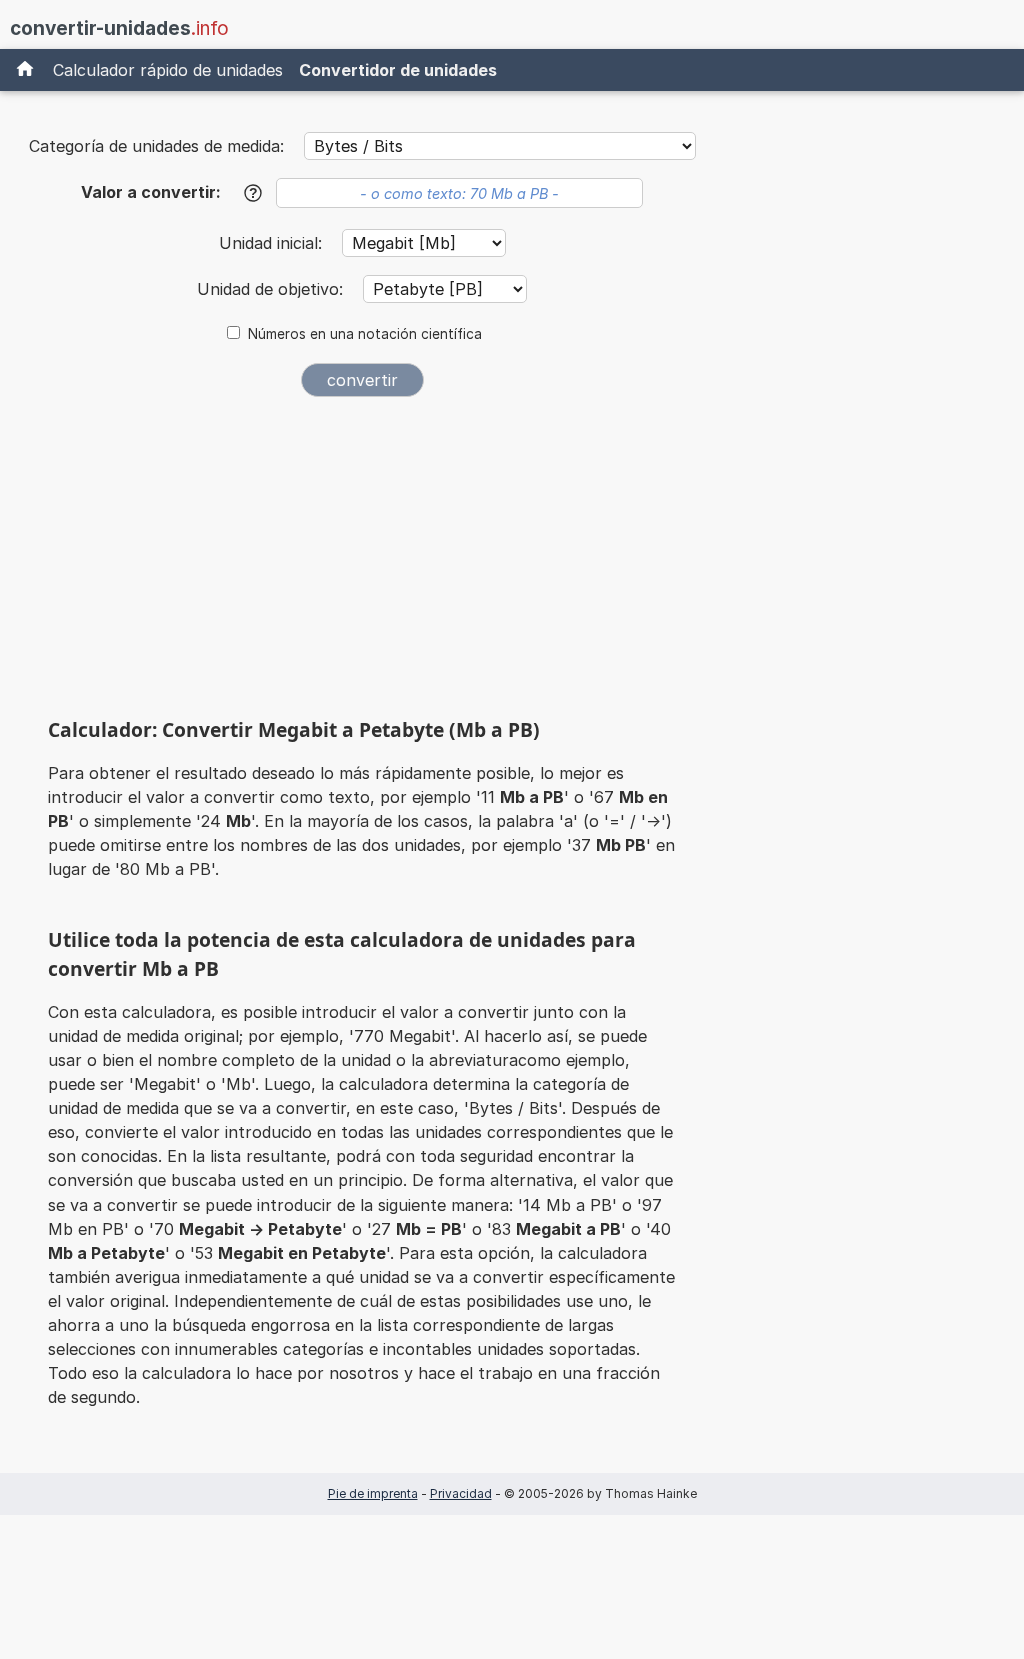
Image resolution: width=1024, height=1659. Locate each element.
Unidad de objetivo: (272, 289)
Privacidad (461, 1493)
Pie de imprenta (373, 1493)
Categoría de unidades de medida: (156, 146)
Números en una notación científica (365, 334)
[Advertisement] (362, 562)
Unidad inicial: (273, 243)
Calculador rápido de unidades (168, 70)
